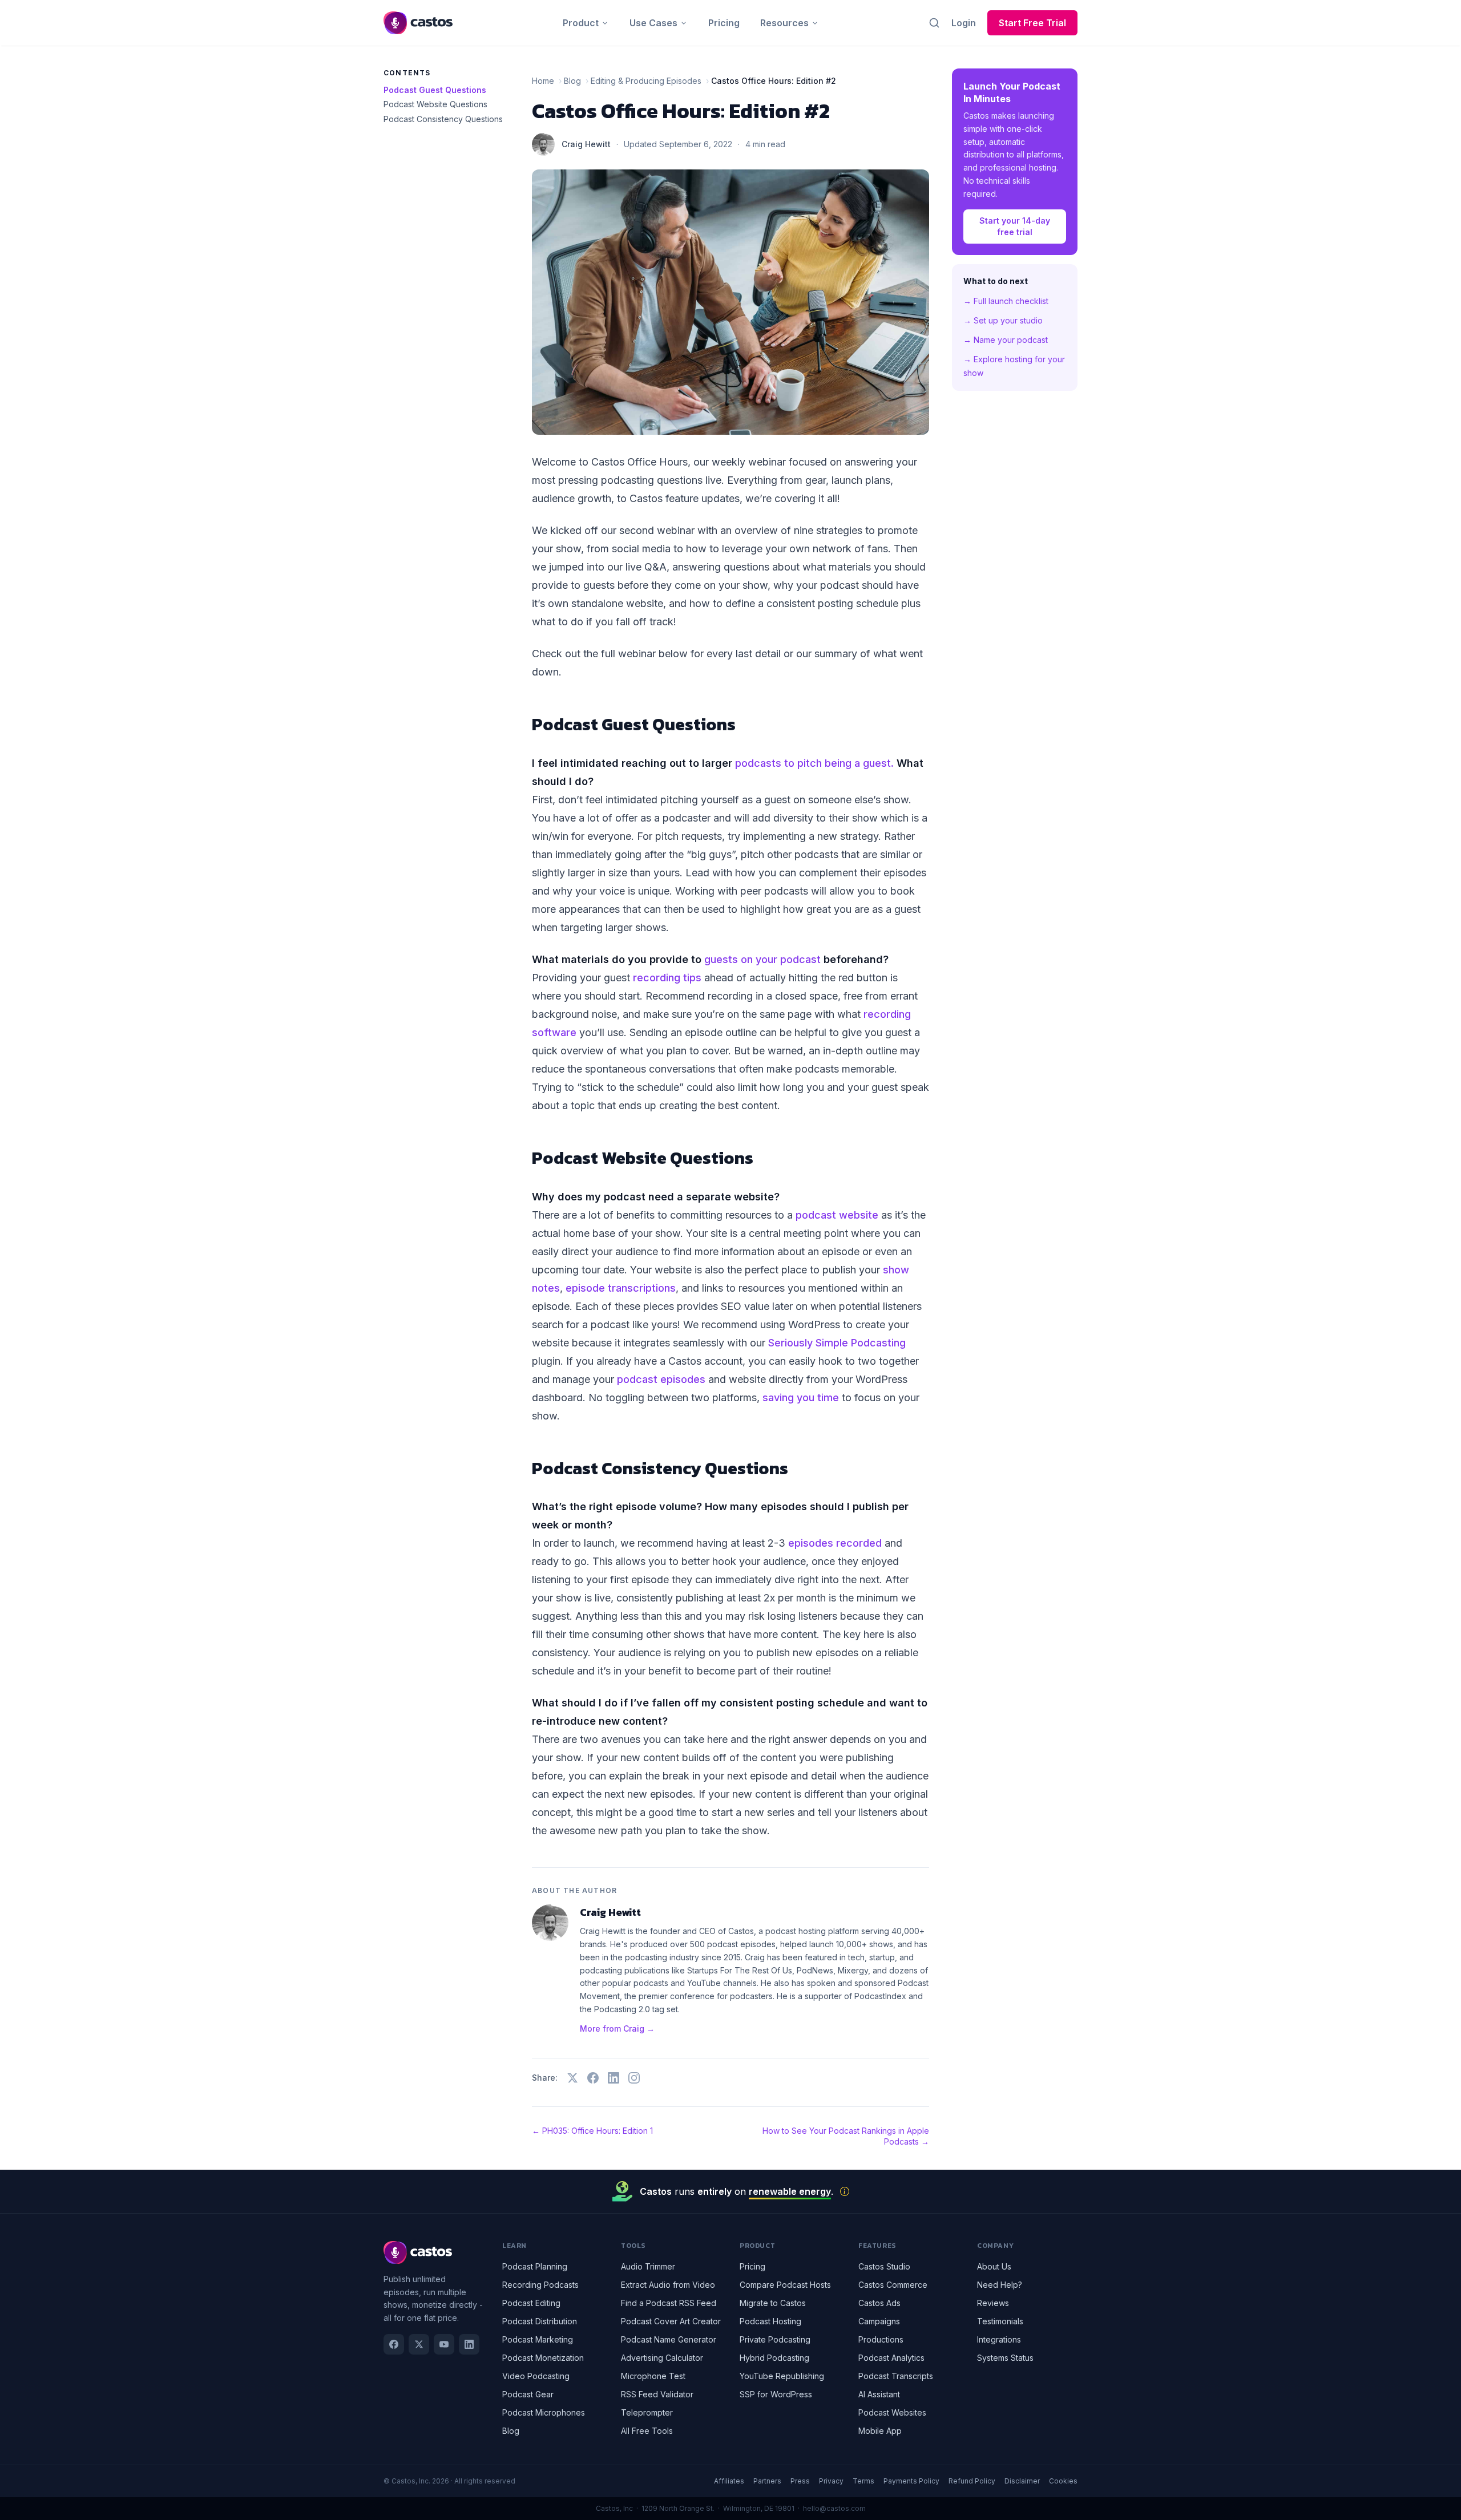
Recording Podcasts (540, 2285)
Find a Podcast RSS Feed (669, 2303)
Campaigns (879, 2321)
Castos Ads (879, 2303)
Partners (767, 2481)
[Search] (934, 23)
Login (964, 23)
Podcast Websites (892, 2412)
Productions (881, 2339)
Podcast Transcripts (896, 2376)
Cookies (1063, 2481)
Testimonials (1000, 2321)
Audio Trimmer (648, 2266)
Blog (572, 81)
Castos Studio (884, 2266)
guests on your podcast (762, 959)
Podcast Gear (528, 2394)
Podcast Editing (531, 2303)
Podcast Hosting (770, 2321)
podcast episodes (661, 1379)
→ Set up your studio (1003, 320)
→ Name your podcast (1006, 340)
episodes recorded (835, 1543)
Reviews (993, 2303)
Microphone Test (653, 2376)
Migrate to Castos (773, 2303)
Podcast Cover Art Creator (671, 2321)
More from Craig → (617, 2028)
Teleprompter (647, 2412)
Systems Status (1005, 2358)
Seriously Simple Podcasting (837, 1343)
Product (581, 23)
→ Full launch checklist (1006, 301)
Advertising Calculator (662, 2358)
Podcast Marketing (538, 2339)
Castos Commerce (893, 2285)
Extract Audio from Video (668, 2285)
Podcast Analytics (891, 2358)
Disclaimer (1022, 2481)
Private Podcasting (775, 2339)
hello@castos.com (834, 2508)
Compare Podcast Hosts (785, 2285)
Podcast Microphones (544, 2412)
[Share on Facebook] (593, 2078)
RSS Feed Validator (657, 2394)
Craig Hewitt (586, 144)
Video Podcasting (536, 2376)
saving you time (801, 1397)
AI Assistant (879, 2394)
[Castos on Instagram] (634, 2078)
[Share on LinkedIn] (614, 2078)
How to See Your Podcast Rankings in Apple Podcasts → (846, 2136)
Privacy (831, 2481)
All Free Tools (647, 2431)
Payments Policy (911, 2481)
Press (800, 2481)
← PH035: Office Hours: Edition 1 (592, 2131)
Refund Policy (972, 2481)
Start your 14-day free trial (1015, 226)
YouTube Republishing (782, 2376)
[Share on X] (572, 2078)
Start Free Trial (1032, 23)
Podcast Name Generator (669, 2339)
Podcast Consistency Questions (443, 119)
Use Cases (653, 23)
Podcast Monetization (543, 2358)
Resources (784, 23)
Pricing (724, 23)
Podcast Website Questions (435, 104)
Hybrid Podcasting (774, 2358)
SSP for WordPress (776, 2394)
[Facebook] (394, 2344)
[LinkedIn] (469, 2344)
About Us (994, 2266)
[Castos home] (418, 23)
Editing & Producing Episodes (646, 81)
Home (543, 81)
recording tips (667, 978)
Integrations (999, 2339)
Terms (863, 2481)
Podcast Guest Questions (435, 90)
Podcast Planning (535, 2266)
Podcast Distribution (540, 2321)
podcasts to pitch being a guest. (814, 763)
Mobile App (880, 2431)
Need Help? (1000, 2285)
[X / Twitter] (419, 2344)
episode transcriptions (621, 1288)
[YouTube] (444, 2344)
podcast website (837, 1215)
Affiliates (729, 2481)
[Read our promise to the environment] (845, 2191)
